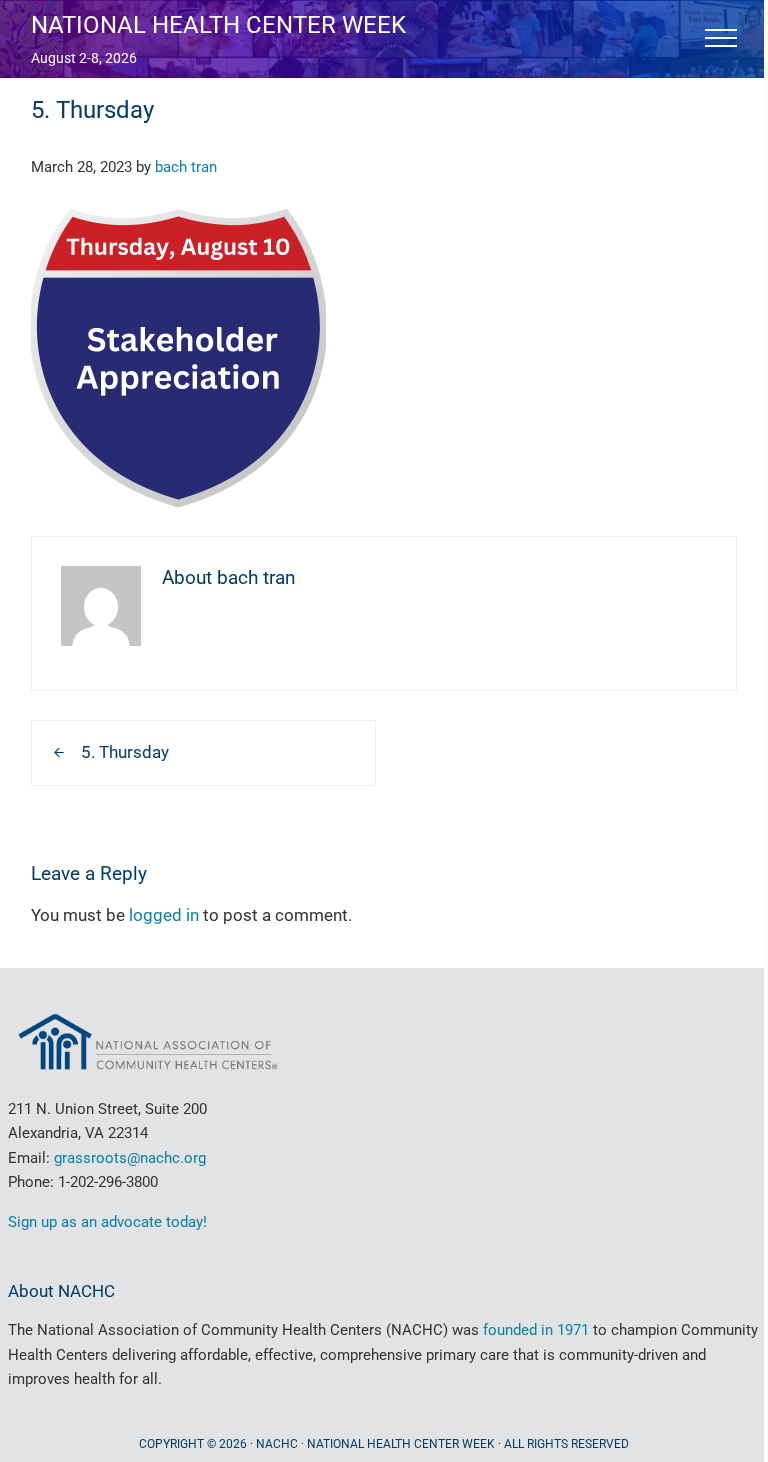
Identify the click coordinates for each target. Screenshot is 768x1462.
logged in (164, 915)
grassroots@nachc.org (130, 1158)
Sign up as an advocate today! (107, 1222)
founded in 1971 (536, 1330)
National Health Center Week (218, 24)
